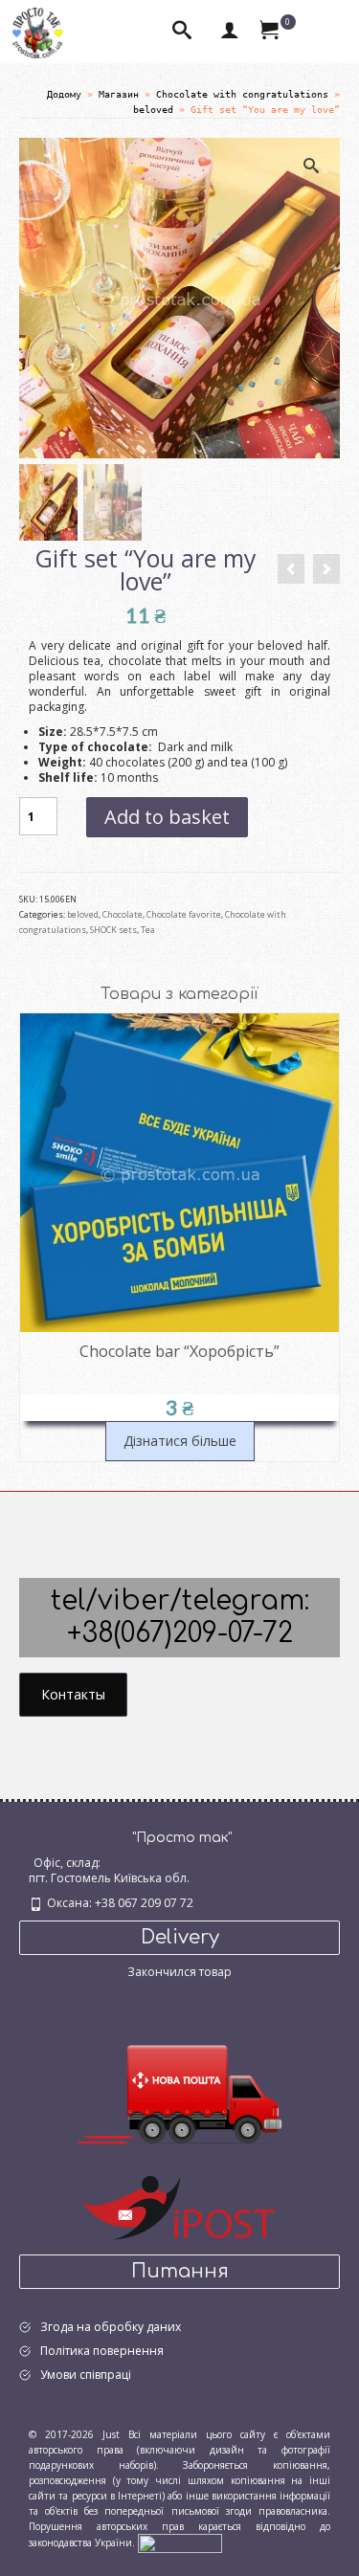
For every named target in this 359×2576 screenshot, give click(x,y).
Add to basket (167, 817)
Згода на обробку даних (111, 2327)
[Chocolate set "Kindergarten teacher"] (326, 569)
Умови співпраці (86, 2375)
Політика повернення (102, 2351)
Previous (36, 1238)
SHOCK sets (113, 930)
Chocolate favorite (184, 914)
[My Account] (230, 32)
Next (323, 1238)
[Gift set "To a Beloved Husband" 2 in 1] (291, 569)
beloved (83, 914)
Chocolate (123, 914)
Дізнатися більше (180, 1441)
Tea (148, 930)
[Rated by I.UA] (180, 2543)
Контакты (73, 1694)
